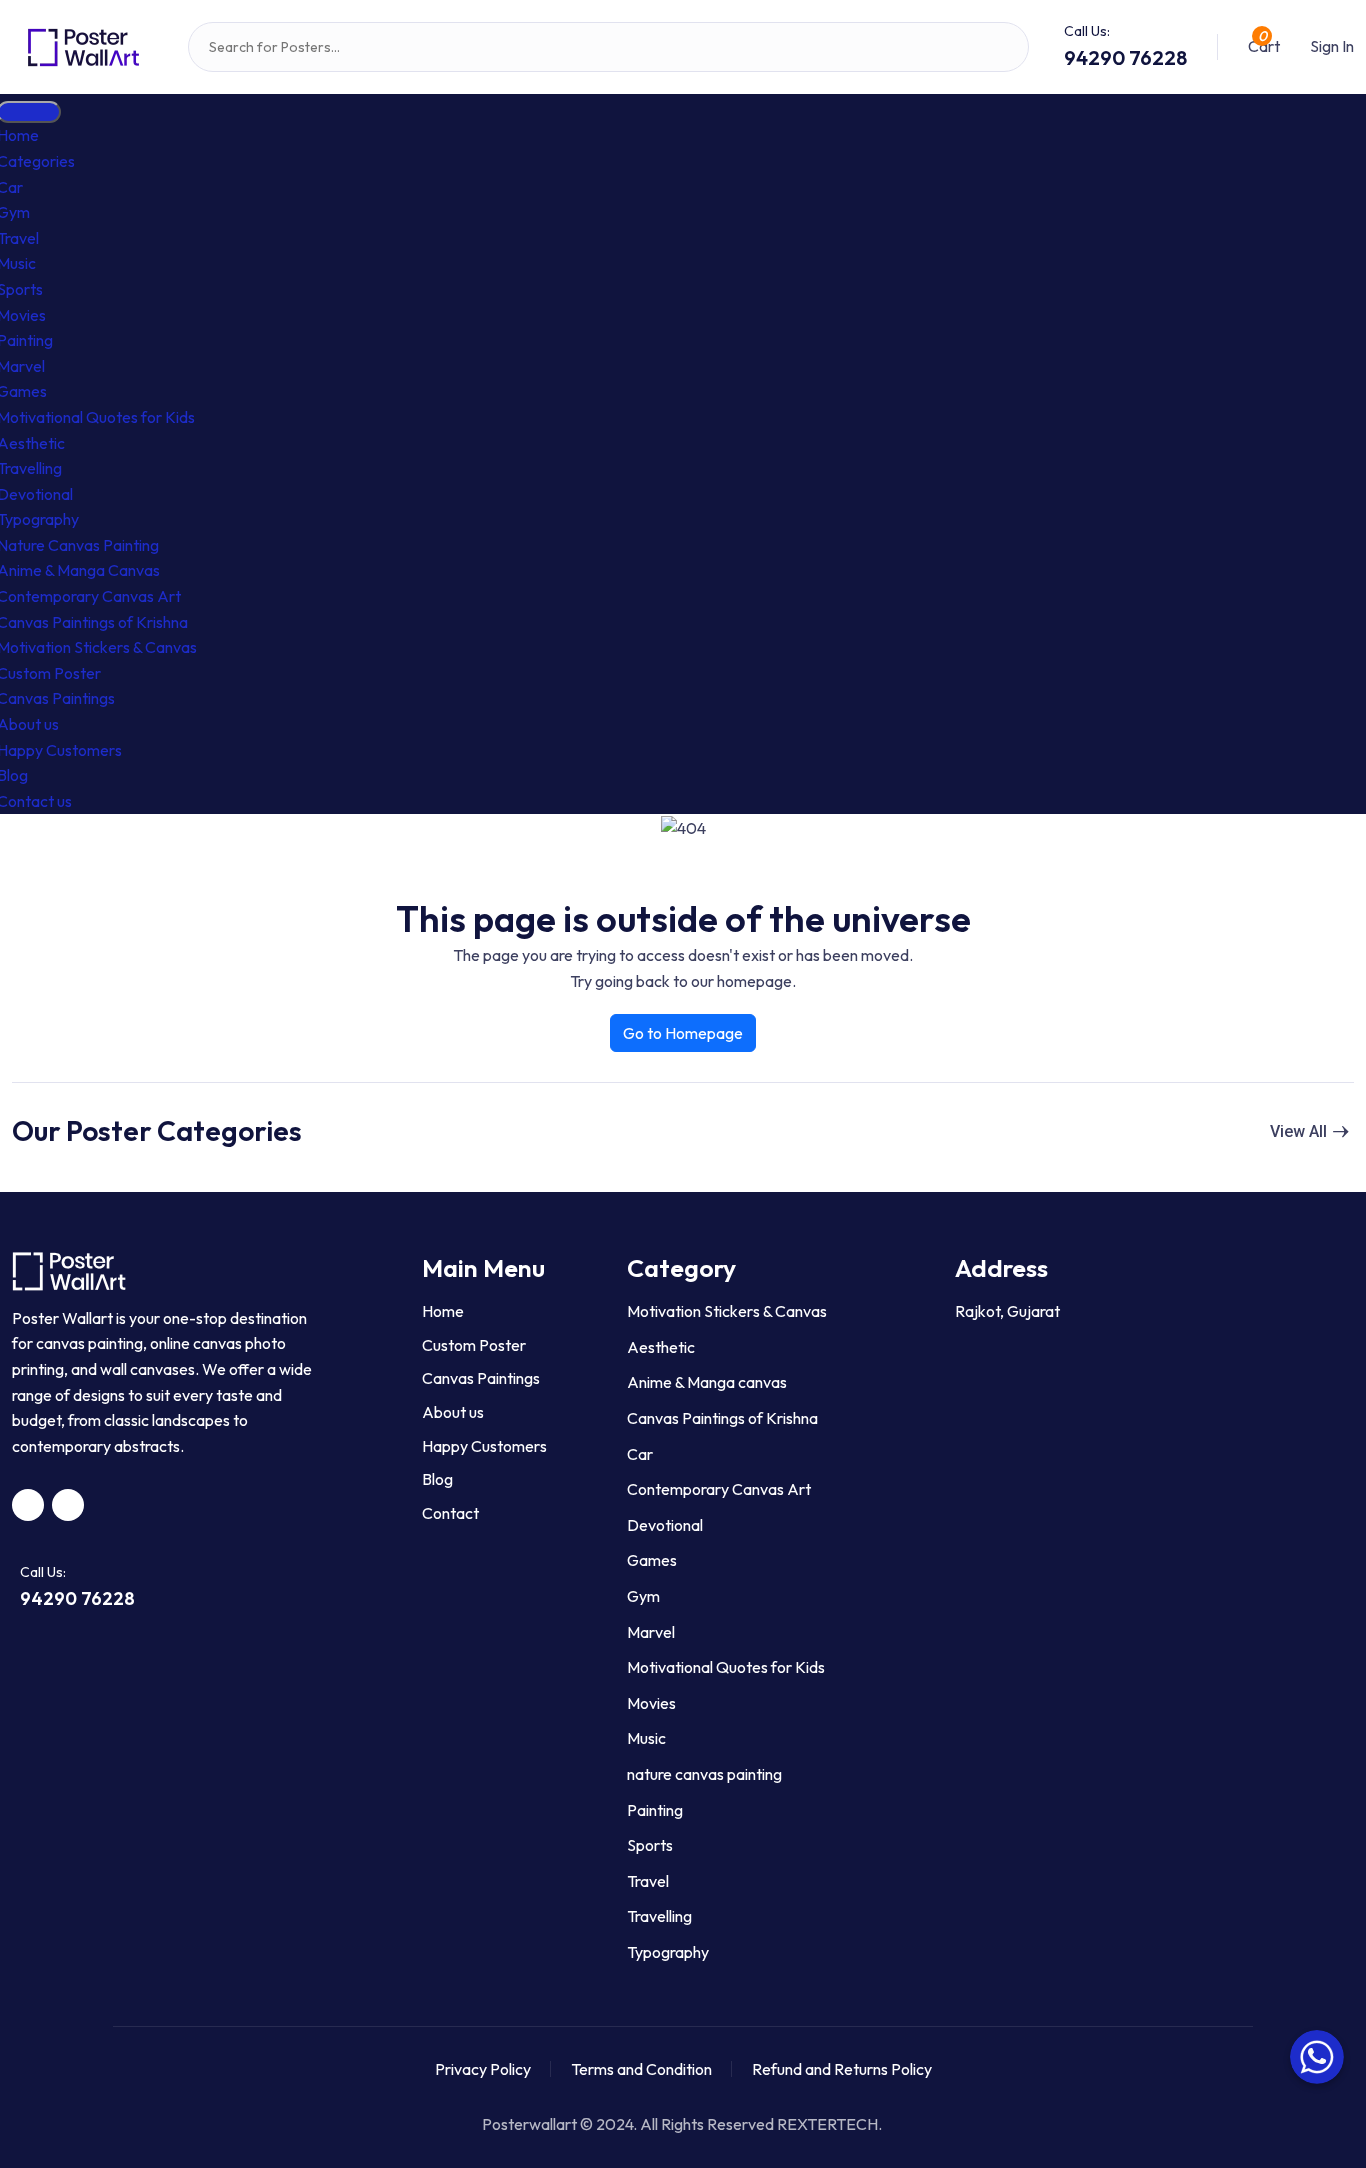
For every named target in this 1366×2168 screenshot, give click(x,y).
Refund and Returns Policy (842, 2069)
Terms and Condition (641, 2069)
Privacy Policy (483, 2069)
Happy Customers (484, 1446)
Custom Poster (474, 1345)
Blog (437, 1479)
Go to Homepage (683, 1033)
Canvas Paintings (481, 1378)
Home (443, 1311)
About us (453, 1412)
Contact (450, 1513)
